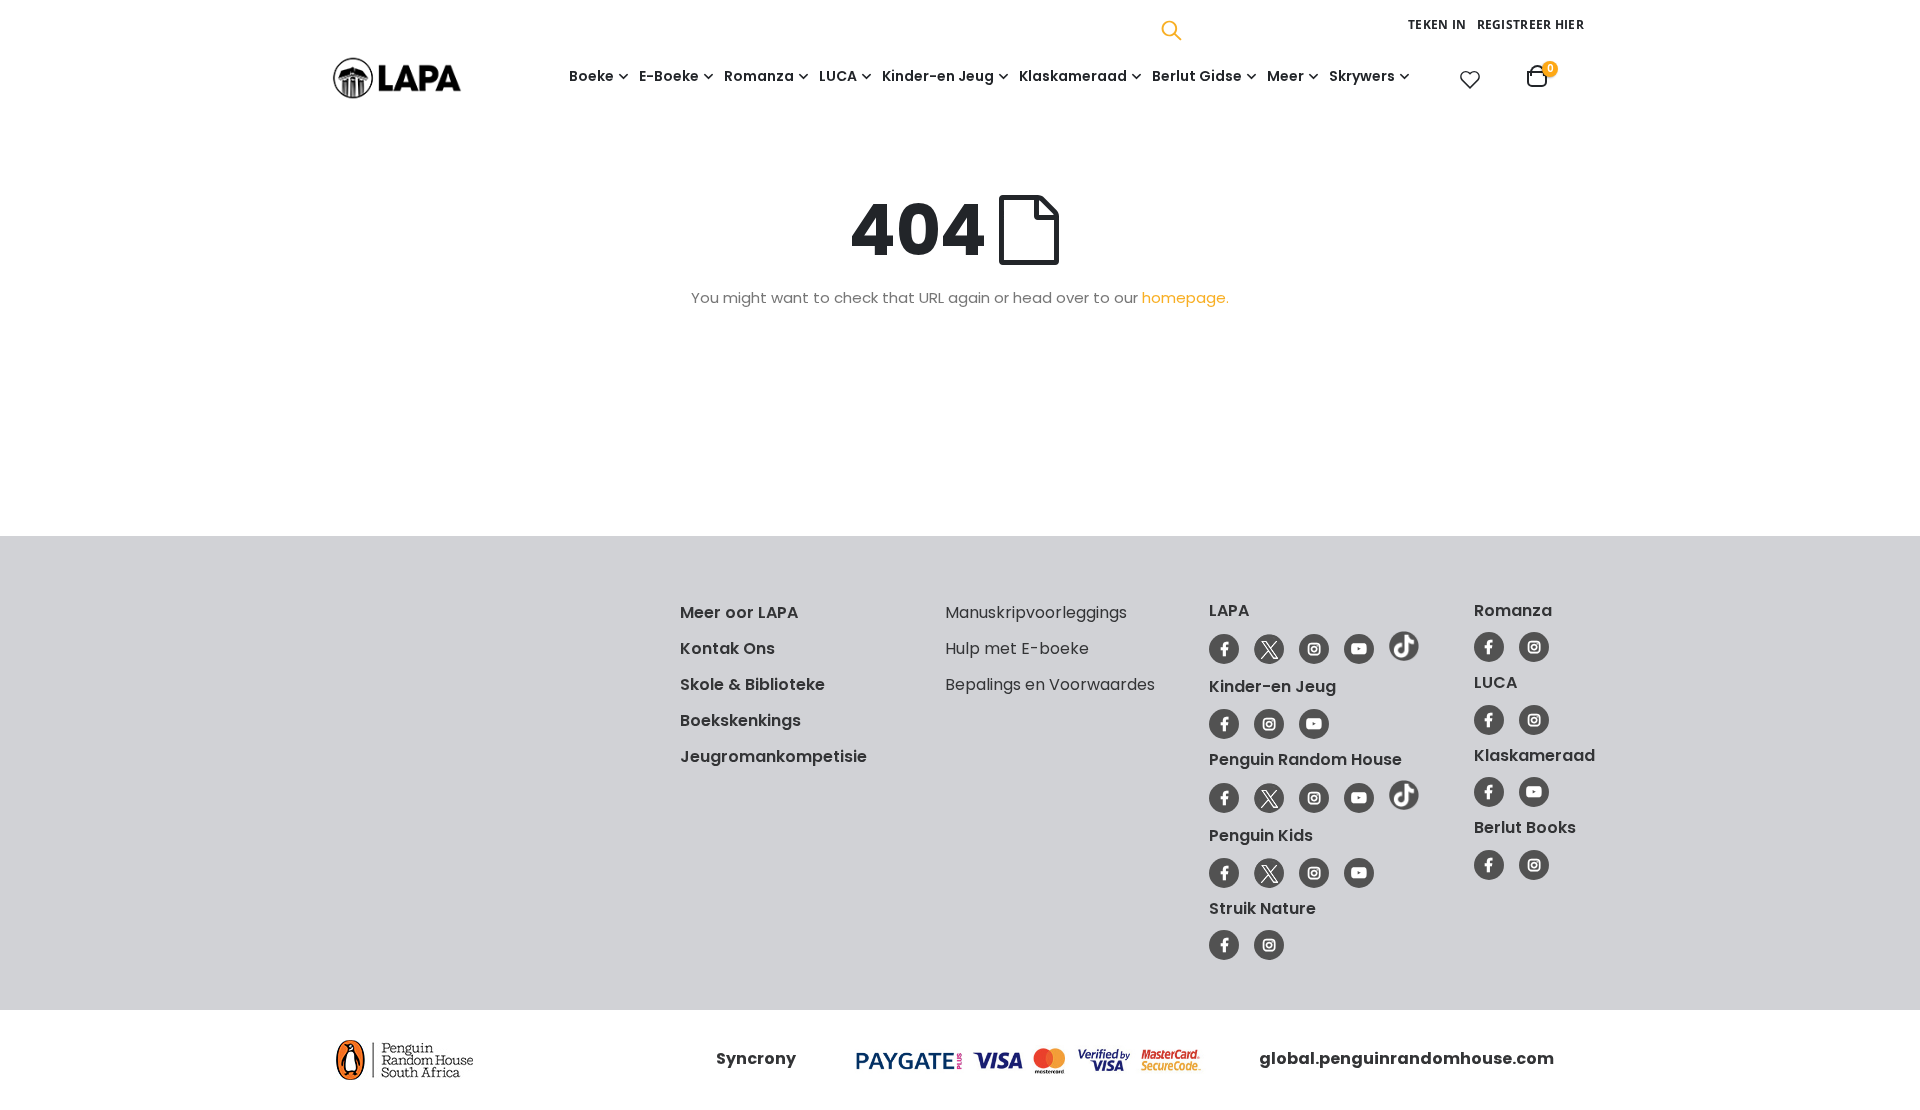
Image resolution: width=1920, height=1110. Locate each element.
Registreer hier (1531, 24)
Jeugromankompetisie (773, 756)
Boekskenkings (740, 720)
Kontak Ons (727, 648)
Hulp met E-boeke (1017, 648)
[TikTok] (1404, 656)
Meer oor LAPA (739, 612)
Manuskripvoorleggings (1036, 612)
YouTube (1359, 649)
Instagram (1314, 649)
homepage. (1185, 297)
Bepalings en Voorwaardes (1050, 684)
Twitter (1269, 649)
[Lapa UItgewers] (427, 77)
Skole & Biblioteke (752, 684)
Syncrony (756, 1058)
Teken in (1437, 24)
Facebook (1224, 649)
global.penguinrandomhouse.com (1406, 1058)
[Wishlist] (1466, 79)
